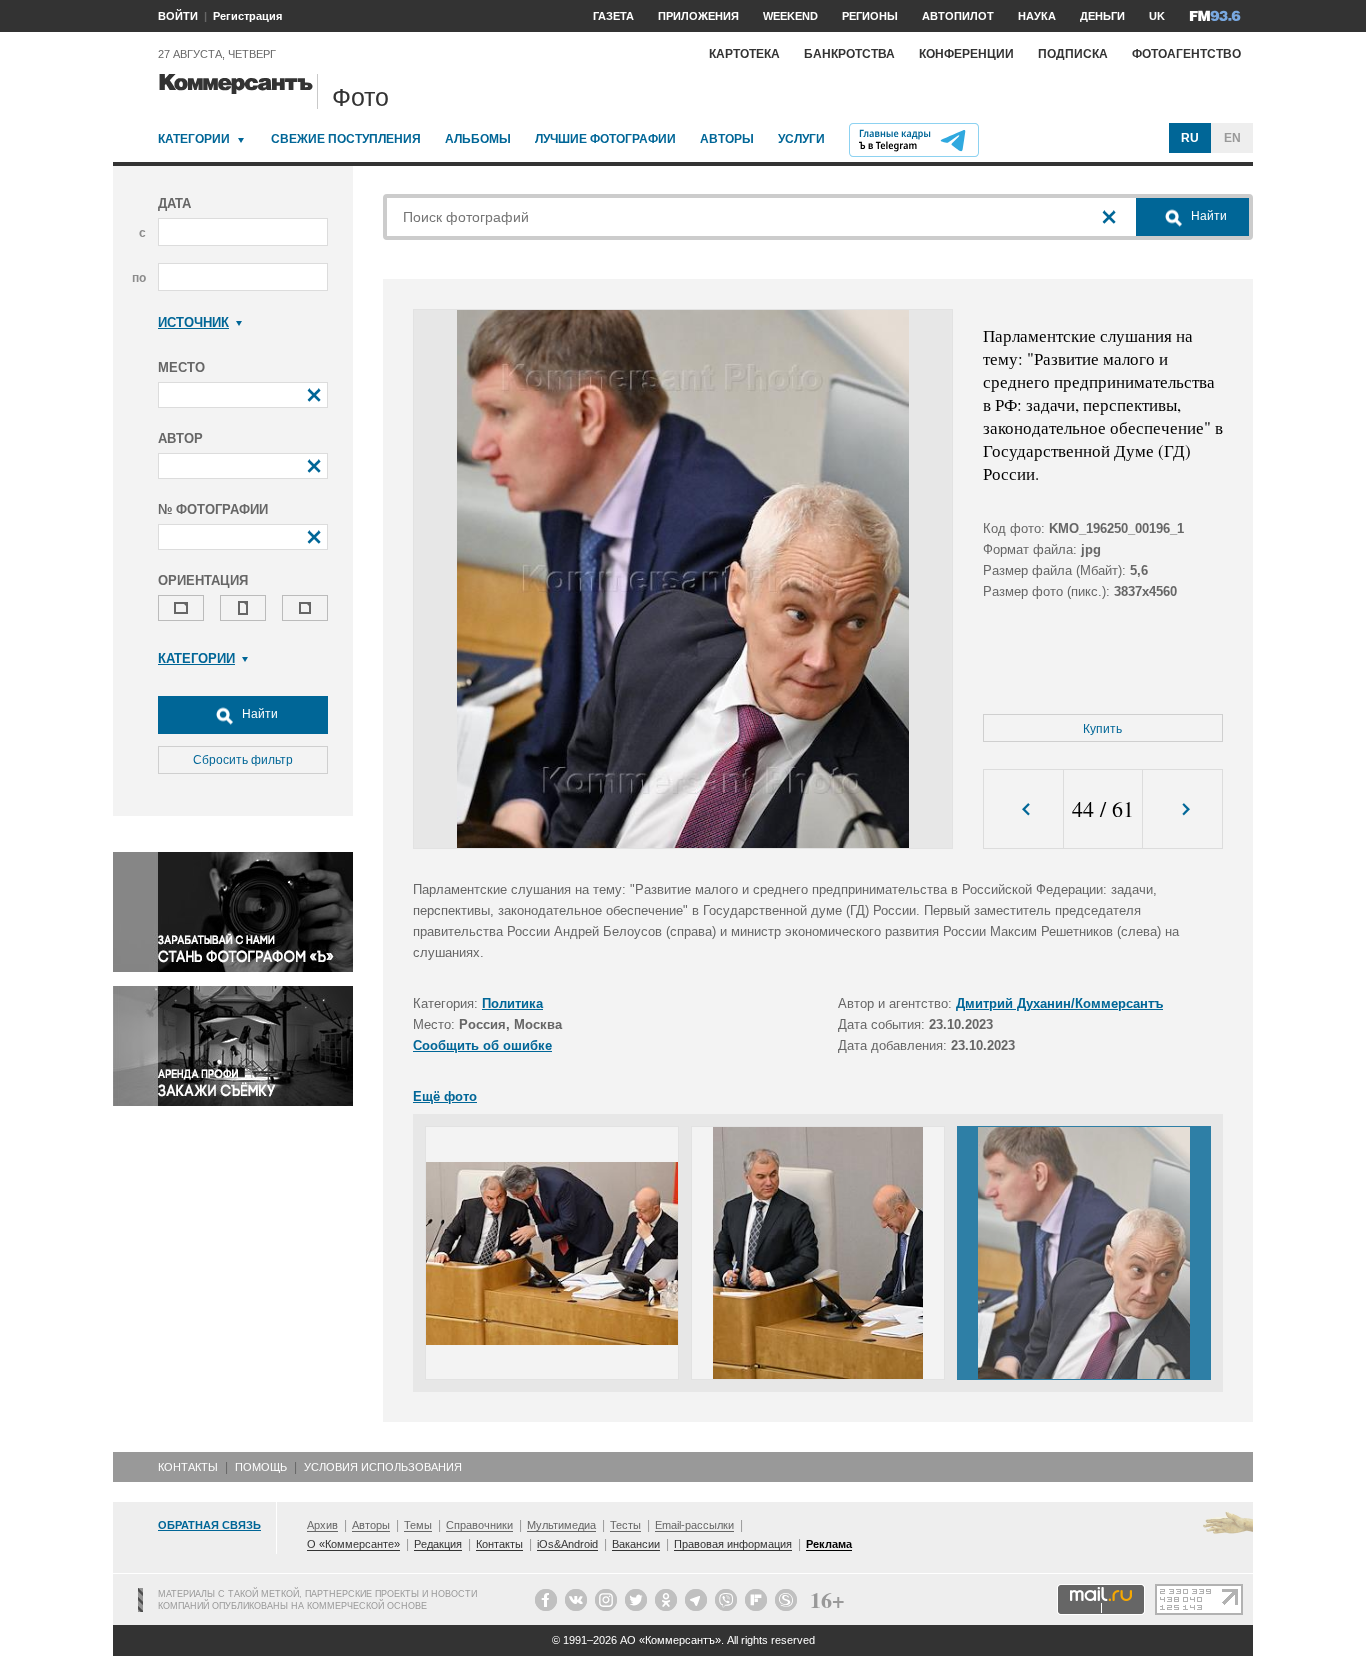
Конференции (966, 54)
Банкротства (849, 54)
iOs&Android (567, 1544)
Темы (418, 1525)
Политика (512, 1003)
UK (1157, 16)
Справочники (479, 1525)
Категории (194, 139)
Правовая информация (733, 1544)
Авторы (727, 139)
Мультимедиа (561, 1525)
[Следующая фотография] (1182, 809)
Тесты (625, 1525)
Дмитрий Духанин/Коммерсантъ (1059, 1003)
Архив (322, 1525)
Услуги (801, 139)
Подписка (1073, 54)
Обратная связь (209, 1525)
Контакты (188, 1467)
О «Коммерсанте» (353, 1544)
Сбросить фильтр (243, 760)
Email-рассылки (694, 1525)
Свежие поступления (346, 139)
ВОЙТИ (178, 16)
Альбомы (478, 139)
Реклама (829, 1544)
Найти (258, 714)
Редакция (438, 1544)
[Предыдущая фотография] (1023, 809)
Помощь (261, 1467)
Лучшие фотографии (605, 139)
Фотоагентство (1186, 54)
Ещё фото (445, 1096)
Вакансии (636, 1544)
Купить (1102, 729)
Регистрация (247, 16)
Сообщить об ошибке (482, 1045)
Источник (193, 322)
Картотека (744, 54)
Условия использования (383, 1467)
